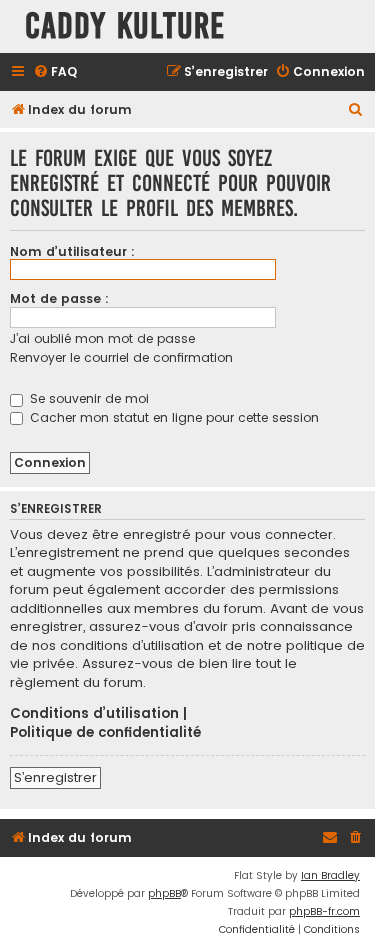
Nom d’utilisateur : (72, 251)
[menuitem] (55, 72)
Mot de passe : (59, 298)
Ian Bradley (330, 875)
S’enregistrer (55, 777)
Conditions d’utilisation (94, 714)
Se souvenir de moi (87, 398)
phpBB (164, 893)
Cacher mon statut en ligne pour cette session (172, 417)
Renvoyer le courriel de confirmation (121, 357)
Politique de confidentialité (105, 733)
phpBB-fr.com (324, 911)
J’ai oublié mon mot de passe (102, 338)
